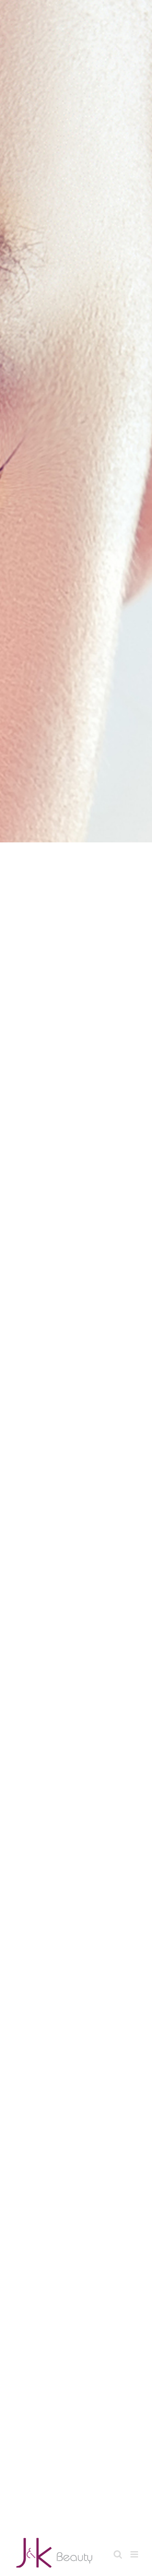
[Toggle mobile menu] (135, 2554)
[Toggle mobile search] (118, 2554)
